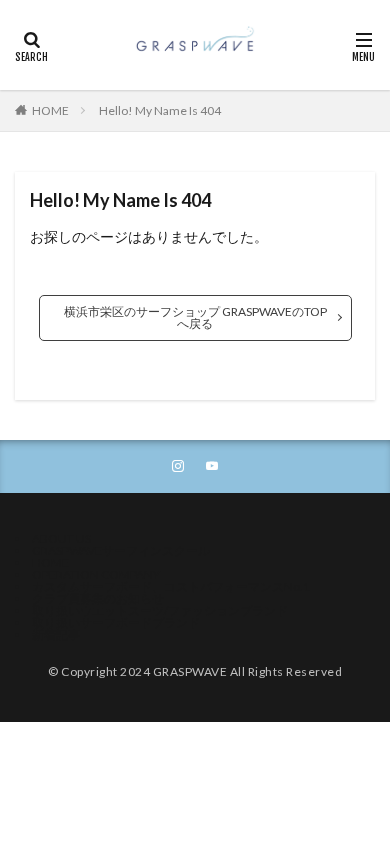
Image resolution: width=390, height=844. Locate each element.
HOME (50, 110)
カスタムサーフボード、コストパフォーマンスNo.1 (171, 586)
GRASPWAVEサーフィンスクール (121, 550)
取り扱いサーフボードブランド (116, 622)
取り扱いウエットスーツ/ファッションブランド (160, 610)
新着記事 (56, 634)
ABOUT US (61, 538)
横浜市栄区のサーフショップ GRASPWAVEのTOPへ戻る (195, 317)
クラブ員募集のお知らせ (98, 598)
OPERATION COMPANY (96, 574)
